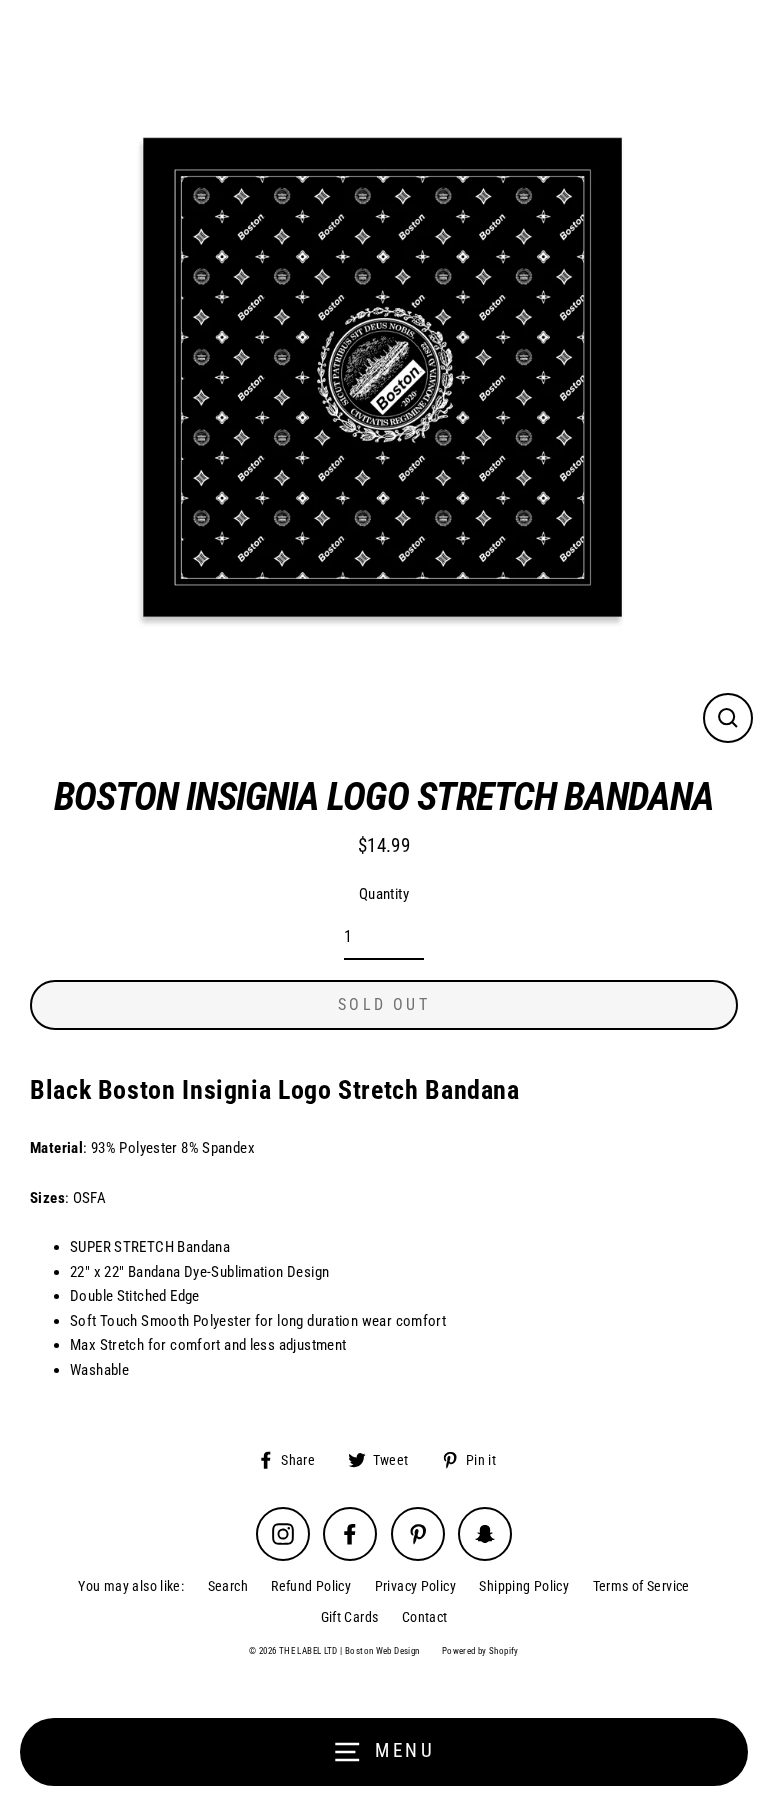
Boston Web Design (382, 1651)
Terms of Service (641, 1586)
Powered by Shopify (480, 1651)
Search (228, 1586)
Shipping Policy (524, 1586)
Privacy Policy (415, 1586)
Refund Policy (311, 1586)
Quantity (384, 894)
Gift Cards (350, 1617)
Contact (425, 1617)
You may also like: (131, 1586)
